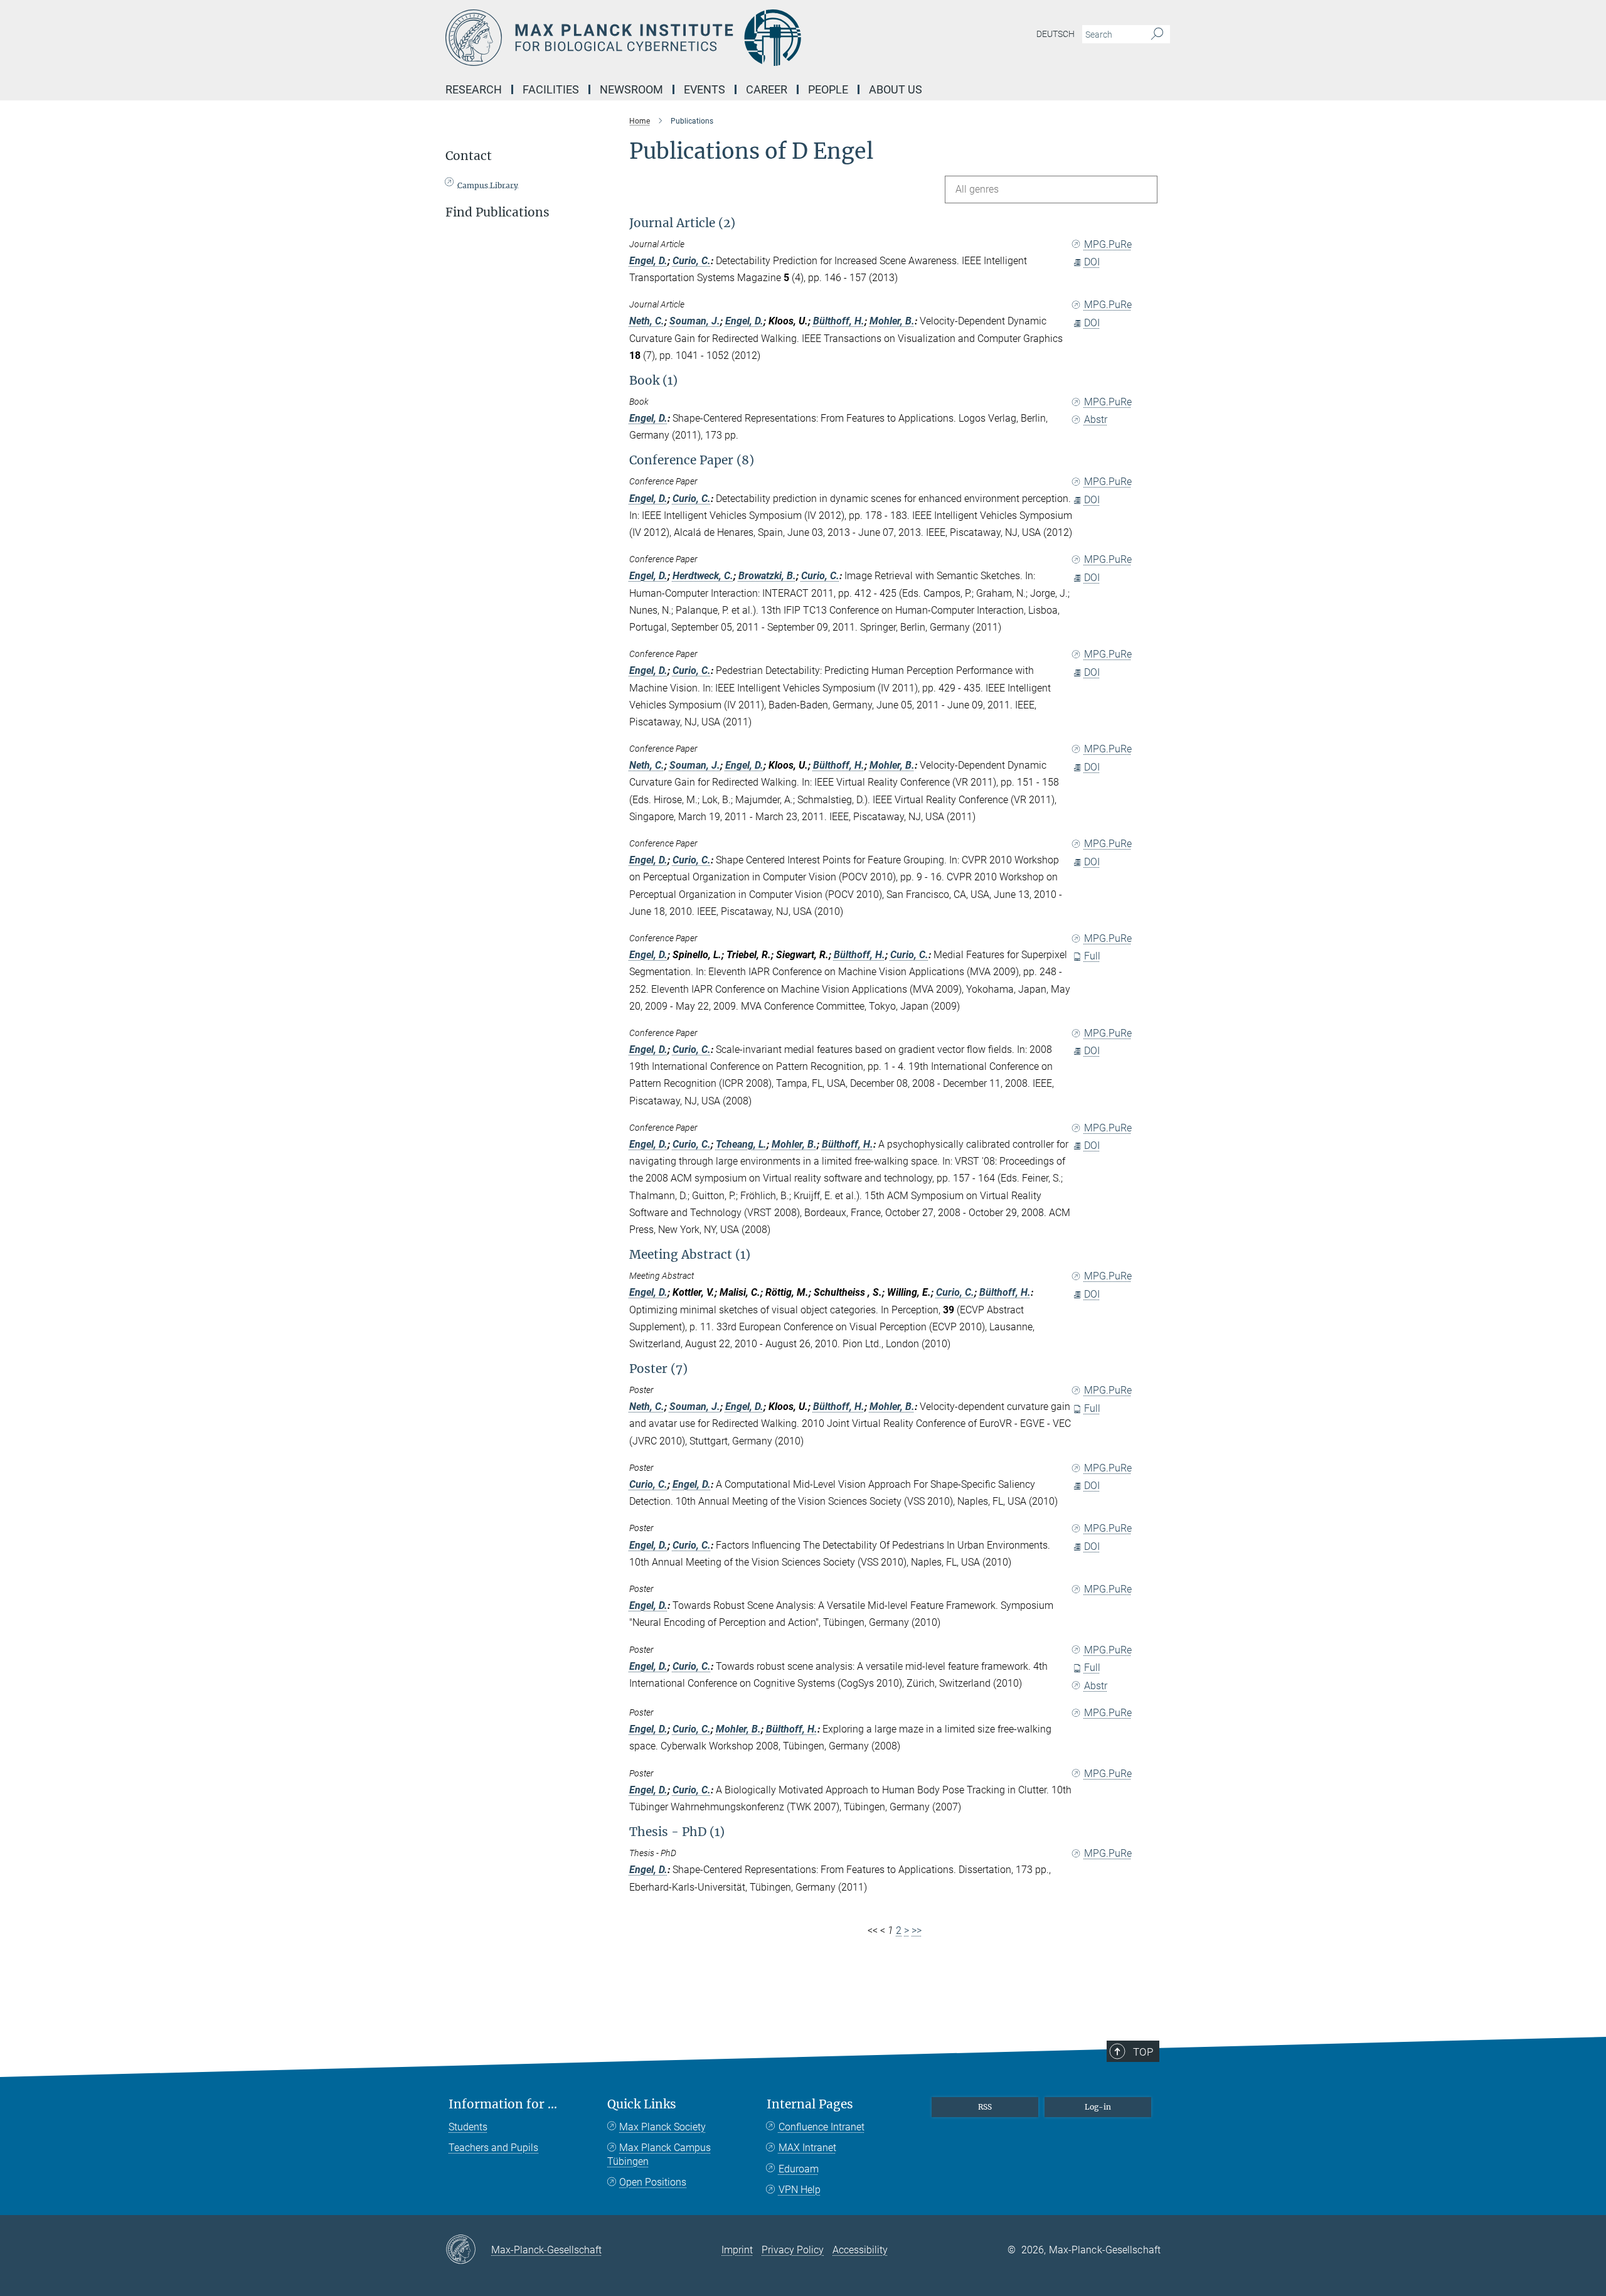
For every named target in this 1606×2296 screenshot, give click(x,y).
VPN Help (800, 2190)
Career (767, 89)
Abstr (1096, 419)
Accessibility (860, 2250)
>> (917, 1930)
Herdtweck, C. (703, 576)
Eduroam (799, 2169)
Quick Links (642, 2104)
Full (1092, 956)
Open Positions (653, 2182)
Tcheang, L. (741, 1144)
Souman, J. (695, 321)
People (828, 89)
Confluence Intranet (822, 2127)
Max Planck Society (662, 2127)
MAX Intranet (807, 2148)
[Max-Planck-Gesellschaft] (468, 2250)
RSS (985, 2107)
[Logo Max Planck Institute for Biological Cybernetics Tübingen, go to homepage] (681, 38)
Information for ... (503, 2104)
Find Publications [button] (497, 212)
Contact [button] (469, 156)
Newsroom (631, 89)
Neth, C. (647, 321)
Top (1143, 2052)
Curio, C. (692, 261)
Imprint (737, 2250)
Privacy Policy (793, 2250)
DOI (1092, 262)
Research (474, 89)
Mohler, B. (892, 321)
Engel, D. (648, 261)
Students (468, 2127)
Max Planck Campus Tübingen (659, 2155)
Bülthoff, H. (839, 321)
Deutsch (1056, 34)
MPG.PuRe (1108, 244)
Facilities (551, 89)
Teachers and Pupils (493, 2148)
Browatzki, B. (767, 576)
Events (705, 89)
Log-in (1098, 2107)
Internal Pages (810, 2104)
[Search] (1157, 35)
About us (896, 89)
